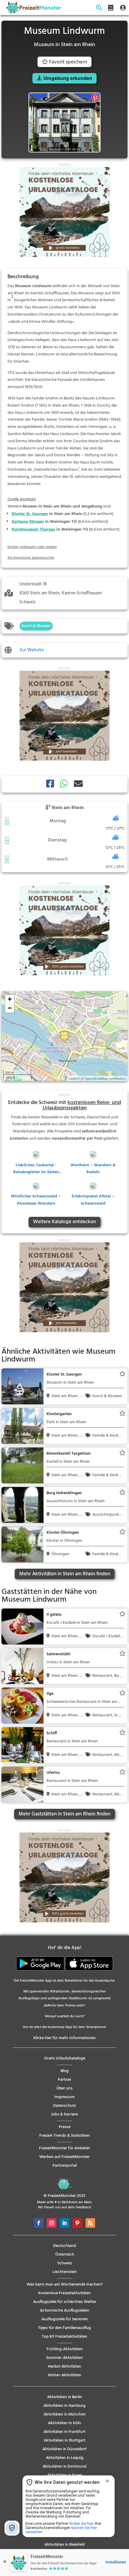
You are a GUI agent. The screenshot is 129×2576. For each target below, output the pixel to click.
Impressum (64, 2097)
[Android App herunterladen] (40, 1970)
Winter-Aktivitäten (64, 2375)
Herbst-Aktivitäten (65, 2367)
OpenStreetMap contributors (105, 1078)
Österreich (65, 2255)
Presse (65, 2127)
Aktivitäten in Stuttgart (64, 2441)
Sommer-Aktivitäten (64, 2358)
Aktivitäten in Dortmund (64, 2467)
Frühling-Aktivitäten (65, 2349)
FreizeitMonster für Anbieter (64, 2148)
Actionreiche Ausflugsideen (65, 2311)
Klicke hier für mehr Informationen (64, 2038)
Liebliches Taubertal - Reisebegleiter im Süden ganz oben (36, 1172)
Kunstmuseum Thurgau (33, 530)
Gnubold (55, 149)
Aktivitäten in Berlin (65, 2397)
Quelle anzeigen (22, 499)
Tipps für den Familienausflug (64, 2328)
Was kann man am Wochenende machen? (65, 2285)
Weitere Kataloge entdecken (64, 1222)
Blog (65, 2071)
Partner (65, 2080)
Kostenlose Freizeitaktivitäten (64, 2293)
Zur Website (32, 650)
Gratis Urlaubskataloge (65, 2058)
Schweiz (65, 2263)
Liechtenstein (65, 2272)
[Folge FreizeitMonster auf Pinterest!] (77, 2223)
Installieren (116, 2562)
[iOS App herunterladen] (89, 1970)
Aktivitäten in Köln (64, 2423)
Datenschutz (64, 2106)
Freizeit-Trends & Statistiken (64, 2136)
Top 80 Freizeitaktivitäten (64, 2337)
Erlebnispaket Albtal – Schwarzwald (93, 1200)
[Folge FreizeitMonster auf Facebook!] (39, 2223)
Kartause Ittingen (28, 522)
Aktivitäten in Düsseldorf (64, 2449)
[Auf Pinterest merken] (95, 98)
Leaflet (74, 1078)
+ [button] (10, 999)
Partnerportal (65, 2166)
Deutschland (64, 2246)
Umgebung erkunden (68, 79)
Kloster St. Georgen (30, 514)
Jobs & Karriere (64, 2114)
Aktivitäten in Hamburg (64, 2406)
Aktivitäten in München (65, 2414)
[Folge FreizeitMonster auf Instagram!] (52, 2223)
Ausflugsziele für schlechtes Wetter (65, 2302)
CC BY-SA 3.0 (72, 149)
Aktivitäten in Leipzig (65, 2458)
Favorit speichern (68, 62)
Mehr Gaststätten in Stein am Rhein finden (64, 1814)
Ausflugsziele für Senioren (65, 2319)
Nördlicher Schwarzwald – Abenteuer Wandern (36, 1200)
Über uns (64, 2088)
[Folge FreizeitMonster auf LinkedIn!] (64, 2223)
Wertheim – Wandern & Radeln (93, 1169)
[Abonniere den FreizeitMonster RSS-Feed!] (90, 2223)
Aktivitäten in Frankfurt (64, 2432)
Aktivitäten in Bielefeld (64, 2545)
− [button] (10, 1008)
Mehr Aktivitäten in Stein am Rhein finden (65, 1574)
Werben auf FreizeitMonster (64, 2157)
